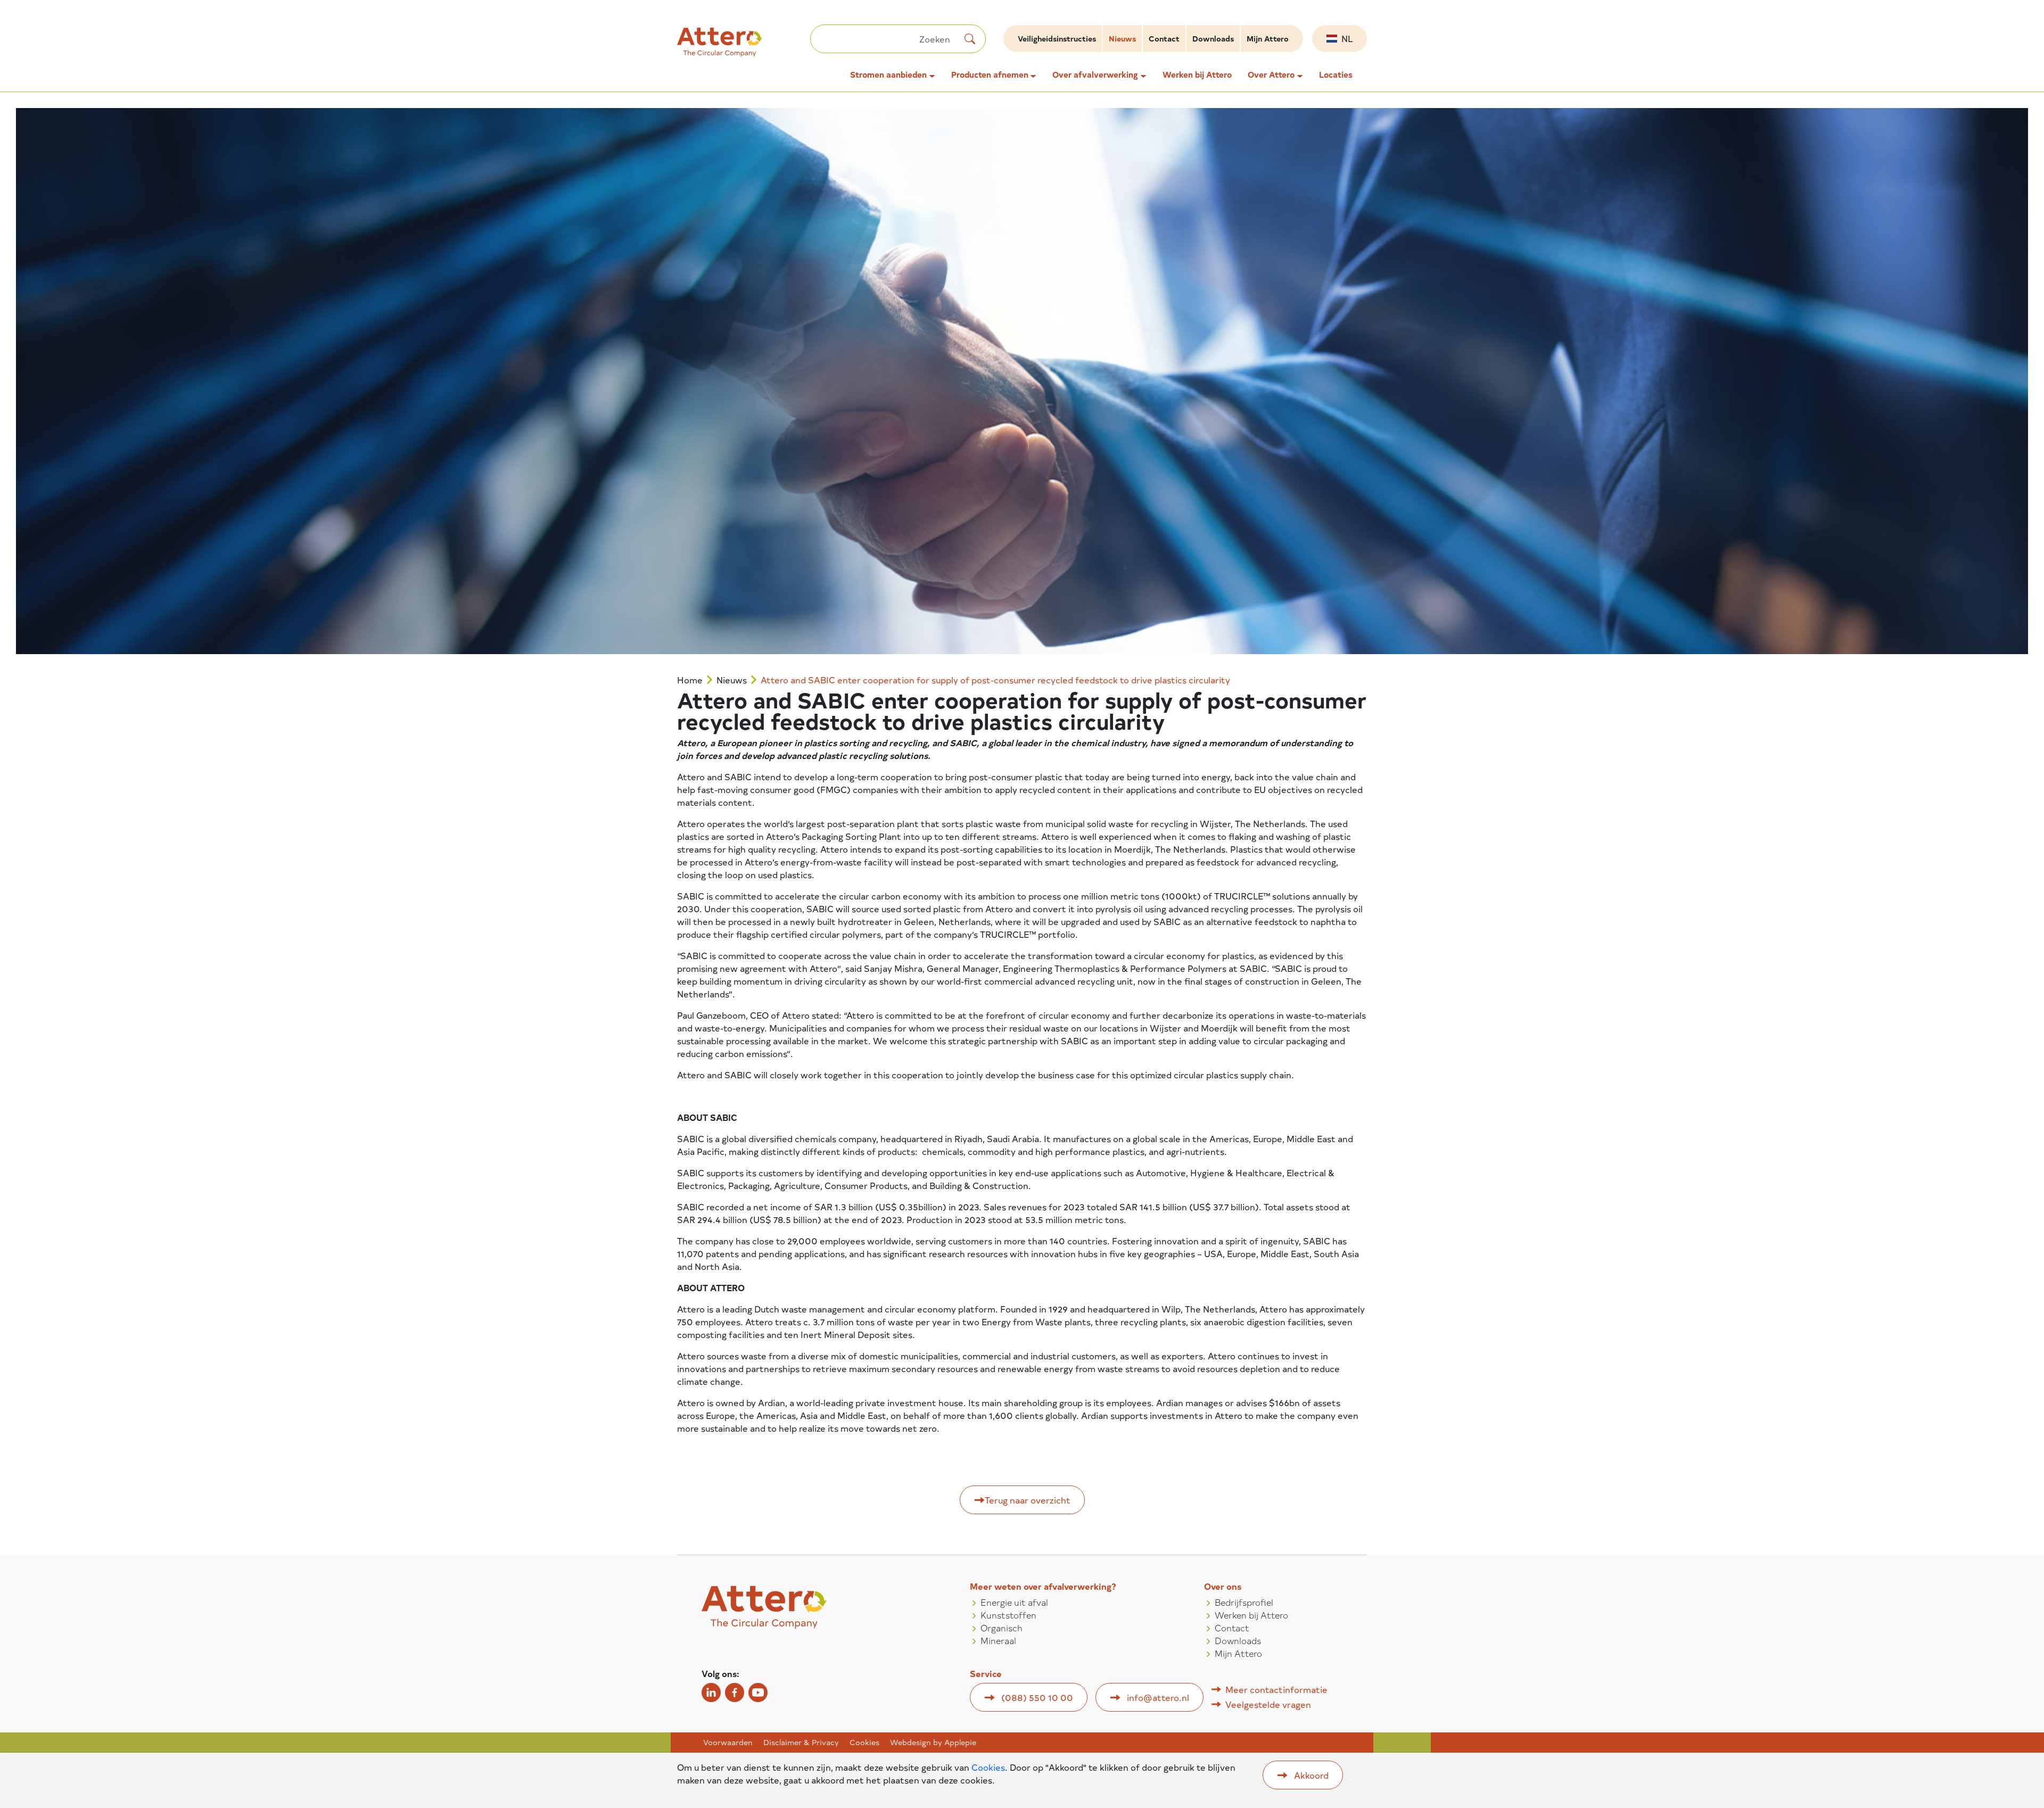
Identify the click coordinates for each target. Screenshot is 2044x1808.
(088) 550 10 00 (1037, 1697)
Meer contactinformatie (1276, 1689)
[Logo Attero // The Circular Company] (744, 47)
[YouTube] (758, 1693)
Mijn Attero (1268, 39)
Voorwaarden (728, 1743)
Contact (1164, 39)
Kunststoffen (1008, 1615)
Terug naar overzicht (1028, 1500)
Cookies (864, 1743)
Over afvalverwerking (1095, 75)
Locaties (1336, 75)
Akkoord (1311, 1775)
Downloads (1213, 39)
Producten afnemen (990, 75)
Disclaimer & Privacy (801, 1743)
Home (690, 680)
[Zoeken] (970, 39)
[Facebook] (735, 1693)
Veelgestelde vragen (1268, 1704)
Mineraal (998, 1640)
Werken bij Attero (1197, 75)
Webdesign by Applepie (933, 1743)
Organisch (1002, 1628)
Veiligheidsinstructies (1057, 39)
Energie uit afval (1014, 1602)
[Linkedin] (711, 1693)
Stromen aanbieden (888, 75)
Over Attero (1271, 75)
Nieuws (1122, 39)
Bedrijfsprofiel (1244, 1602)
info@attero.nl (1158, 1697)
